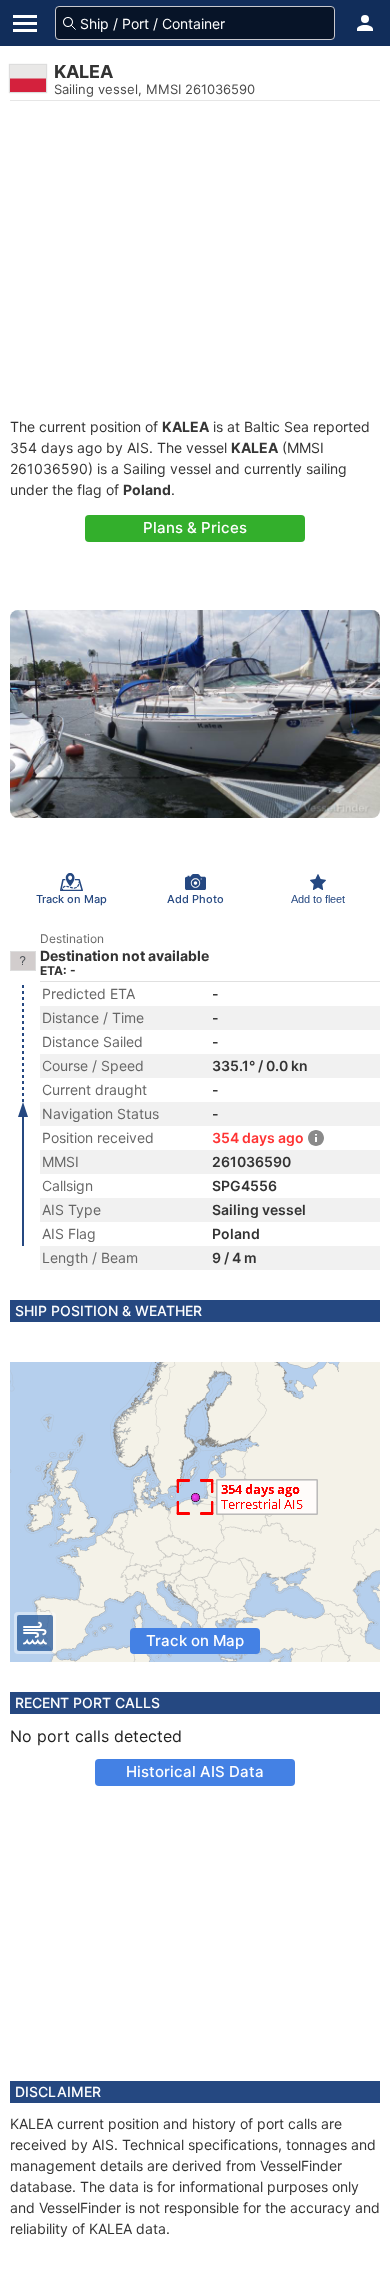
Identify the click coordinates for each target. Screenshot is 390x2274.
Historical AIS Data (195, 1771)
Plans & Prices (195, 527)
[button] (365, 23)
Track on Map (195, 1640)
